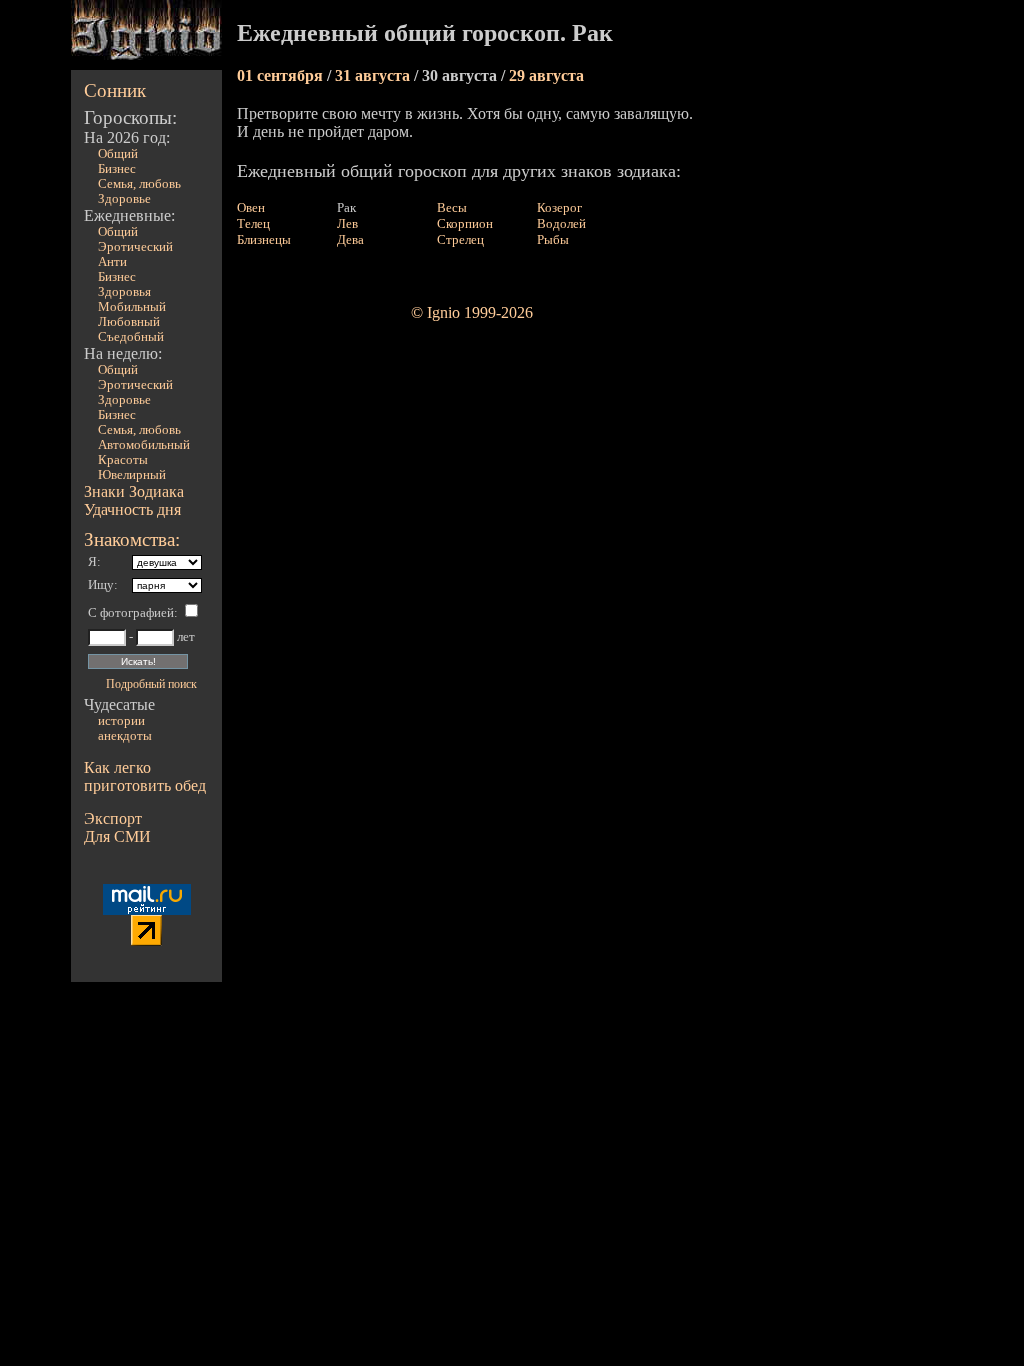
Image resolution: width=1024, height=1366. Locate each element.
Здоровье (124, 199)
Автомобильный (144, 445)
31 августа (374, 75)
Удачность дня (132, 509)
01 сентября (282, 75)
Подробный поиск (151, 684)
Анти (112, 262)
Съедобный (131, 337)
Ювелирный (132, 475)
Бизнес (117, 169)
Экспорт (113, 818)
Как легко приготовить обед (145, 776)
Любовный (129, 322)
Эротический (135, 247)
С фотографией (131, 613)
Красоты (123, 460)
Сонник (115, 90)
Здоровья (124, 292)
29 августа (546, 75)
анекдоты (125, 736)
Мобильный (132, 307)
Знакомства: (132, 539)
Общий (118, 154)
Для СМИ (117, 836)
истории (121, 721)
